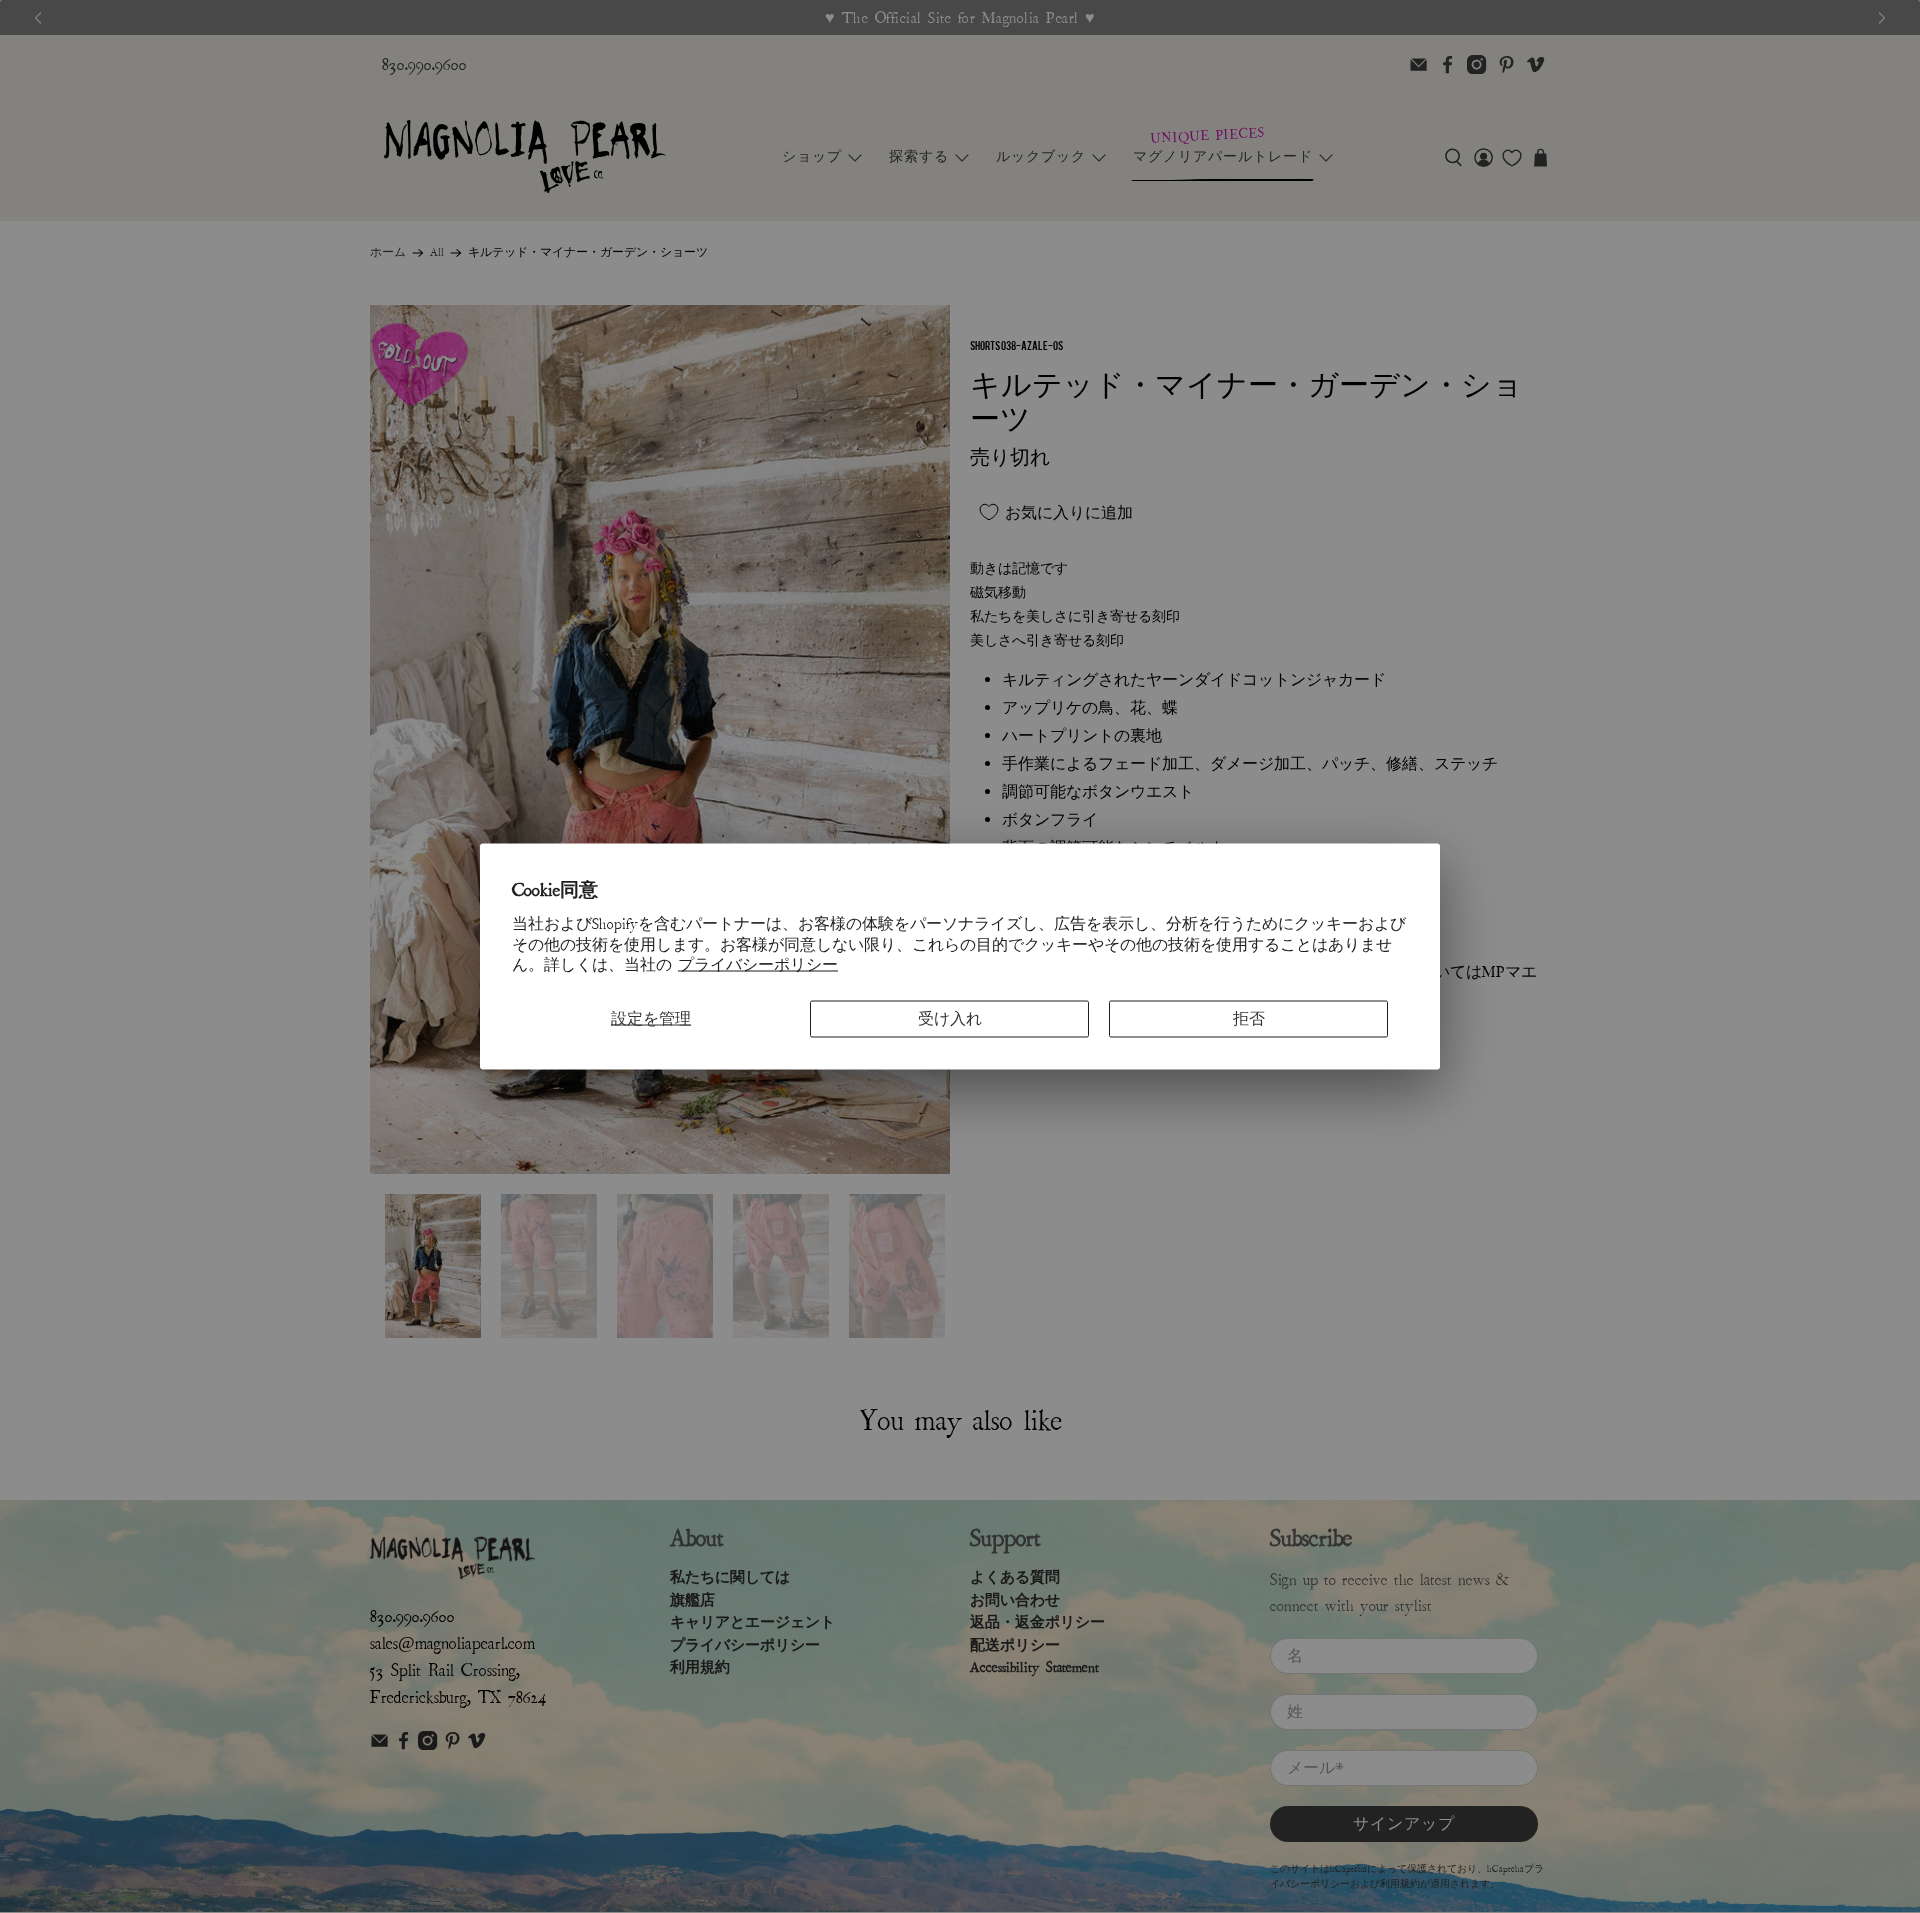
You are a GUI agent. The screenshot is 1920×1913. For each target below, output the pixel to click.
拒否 (1249, 1019)
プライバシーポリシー (758, 965)
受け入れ (950, 1019)
